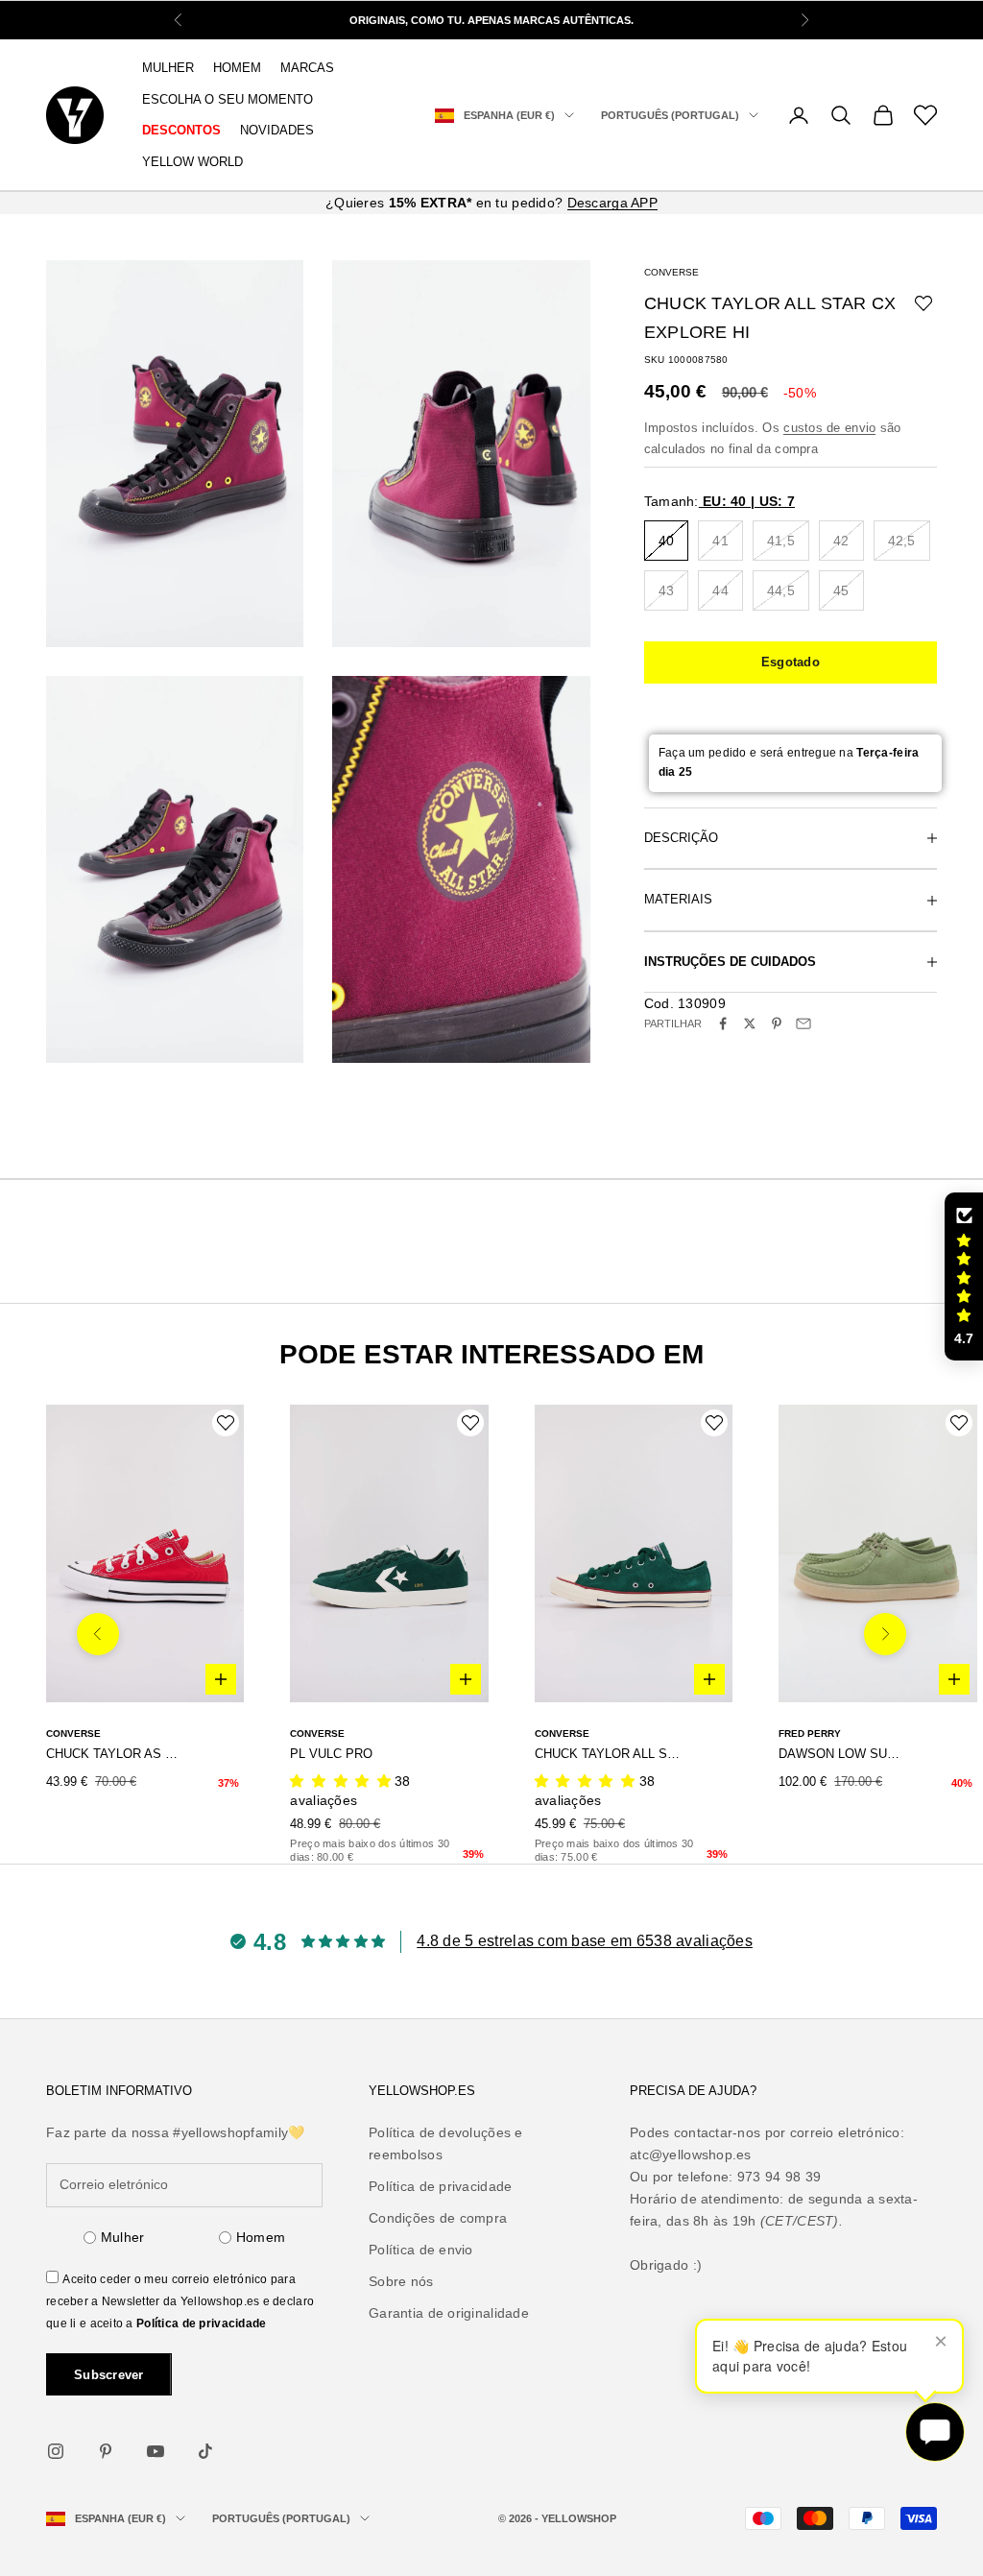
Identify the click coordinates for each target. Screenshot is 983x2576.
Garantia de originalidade (449, 2313)
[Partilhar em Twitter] (750, 1023)
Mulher (123, 2237)
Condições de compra (438, 2218)
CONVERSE (671, 272)
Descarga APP (612, 203)
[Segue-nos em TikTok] (205, 2451)
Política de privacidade (201, 2323)
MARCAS (307, 68)
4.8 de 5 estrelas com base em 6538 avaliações (585, 1941)
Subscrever (109, 2375)
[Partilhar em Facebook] (723, 1023)
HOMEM (237, 68)
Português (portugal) (670, 115)
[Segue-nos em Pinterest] (106, 2451)
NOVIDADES (277, 130)
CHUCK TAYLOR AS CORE (116, 1754)
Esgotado (791, 662)
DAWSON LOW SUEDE (839, 1754)
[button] (964, 1277)
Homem (261, 2237)
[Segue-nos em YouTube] (156, 2451)
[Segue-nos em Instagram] (56, 2451)
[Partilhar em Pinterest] (777, 1023)
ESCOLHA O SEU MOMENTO (228, 99)
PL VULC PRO (331, 1754)
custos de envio (829, 428)
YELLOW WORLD (192, 162)
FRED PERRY (810, 1733)
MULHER (168, 68)
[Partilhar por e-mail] (803, 1023)
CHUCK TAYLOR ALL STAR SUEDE (610, 1754)
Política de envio (421, 2250)
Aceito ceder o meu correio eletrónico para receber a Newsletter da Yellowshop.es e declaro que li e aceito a (180, 2301)
